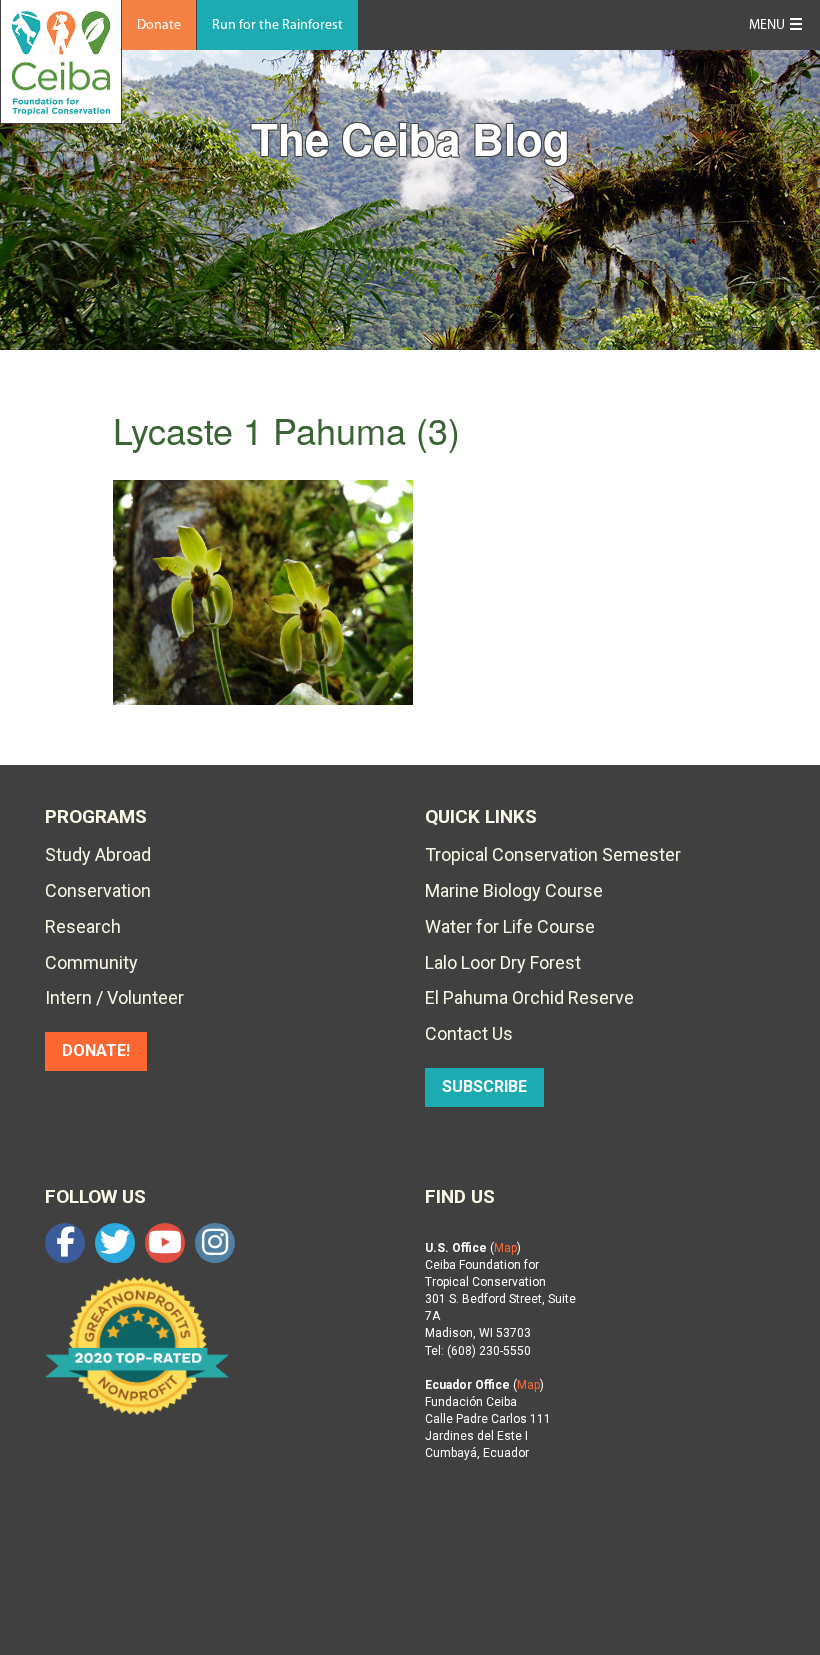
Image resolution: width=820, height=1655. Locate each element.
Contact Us (469, 1033)
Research (83, 926)
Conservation (98, 890)
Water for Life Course (510, 926)
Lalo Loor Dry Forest (503, 962)
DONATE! (96, 1050)
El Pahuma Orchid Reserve (529, 997)
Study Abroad (98, 854)
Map (505, 1248)
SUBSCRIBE (484, 1086)
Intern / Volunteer (114, 997)
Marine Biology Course (514, 890)
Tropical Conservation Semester (553, 854)
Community (91, 962)
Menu (767, 25)
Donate (159, 25)
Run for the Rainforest (277, 25)
